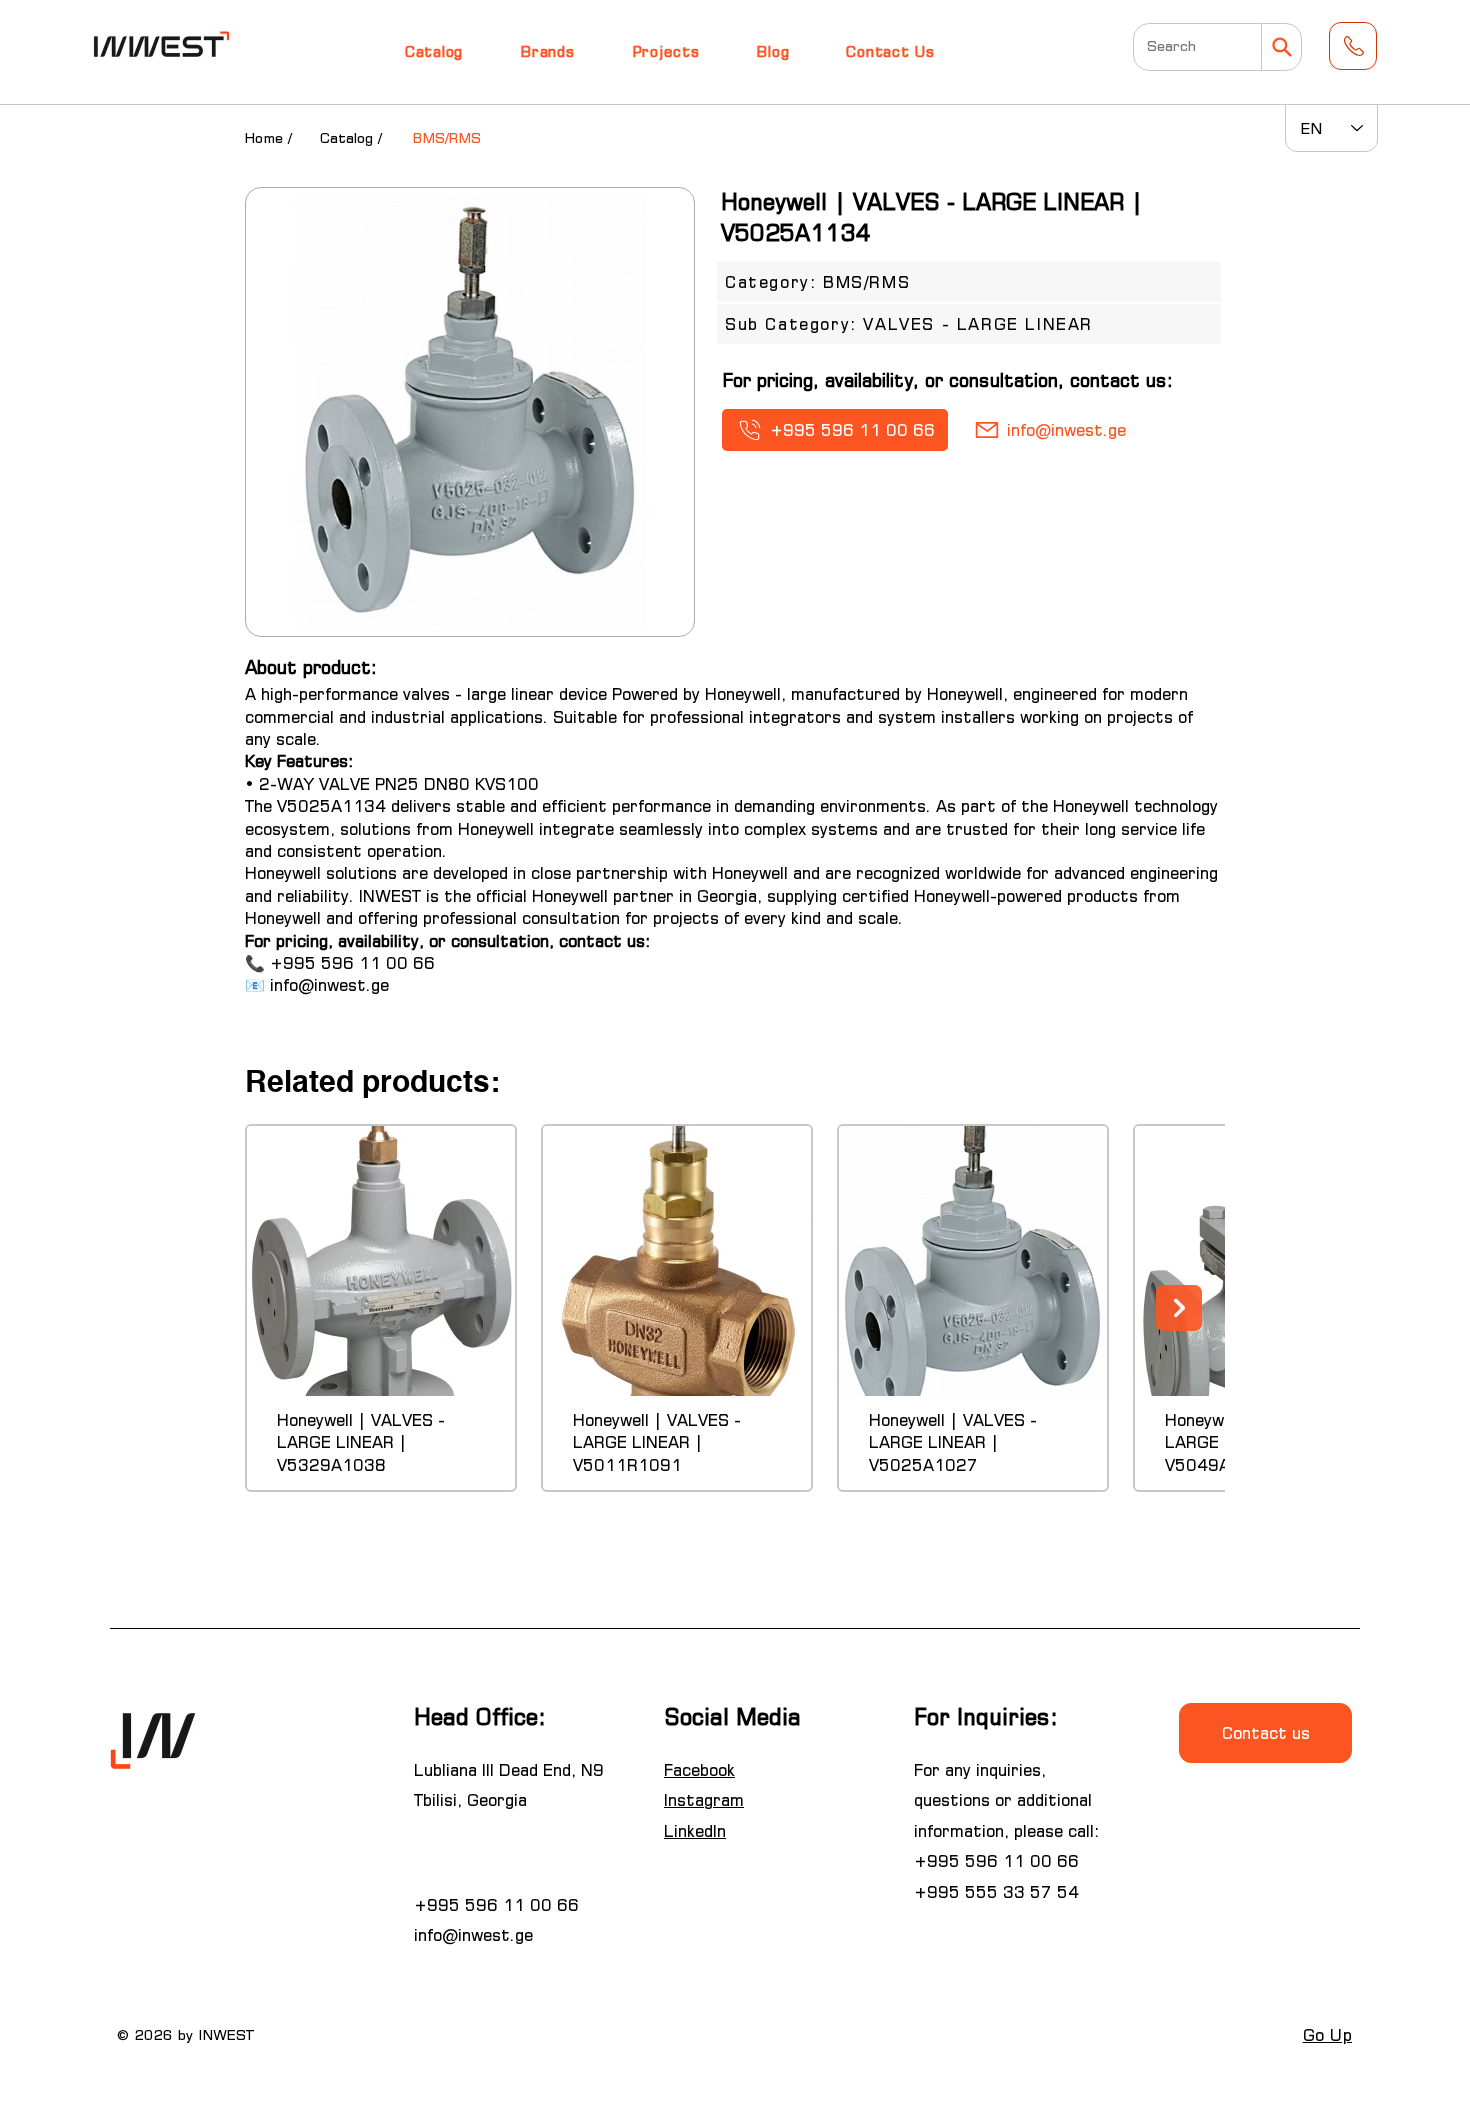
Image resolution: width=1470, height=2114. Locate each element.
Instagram (704, 1800)
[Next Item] (1179, 1308)
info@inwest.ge (329, 985)
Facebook (699, 1770)
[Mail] (1281, 47)
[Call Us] (1353, 46)
